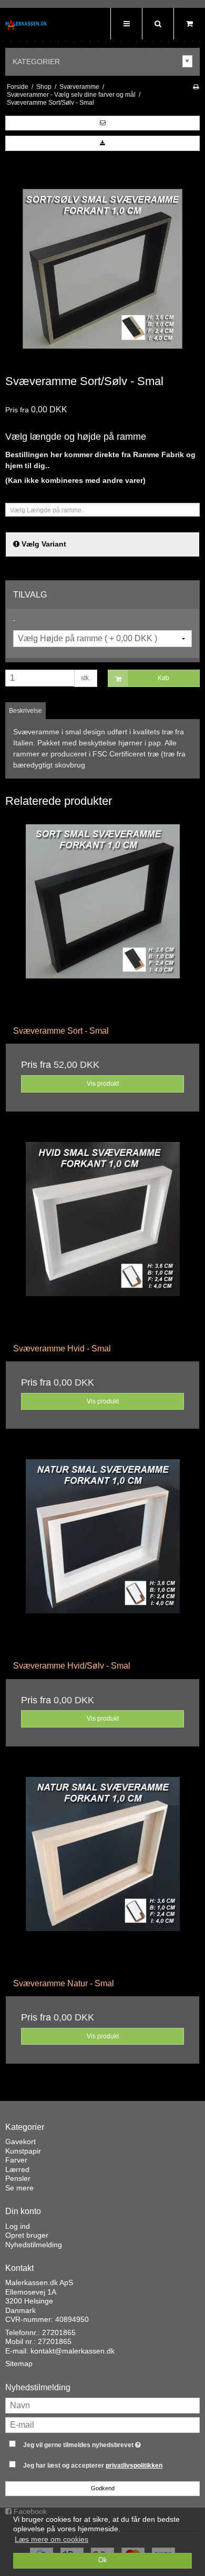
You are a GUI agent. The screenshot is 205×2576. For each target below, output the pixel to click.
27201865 (59, 2332)
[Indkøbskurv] (189, 24)
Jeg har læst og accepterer (93, 2466)
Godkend (103, 2488)
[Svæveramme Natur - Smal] (102, 1874)
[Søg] (158, 24)
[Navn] (102, 2405)
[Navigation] (126, 24)
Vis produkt (103, 1084)
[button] (102, 123)
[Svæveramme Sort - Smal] (102, 921)
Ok (103, 2560)
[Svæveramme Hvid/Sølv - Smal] (102, 1556)
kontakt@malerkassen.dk (73, 2351)
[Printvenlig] (196, 87)
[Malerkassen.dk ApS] (26, 25)
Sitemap (19, 2363)
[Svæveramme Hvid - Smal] (102, 1239)
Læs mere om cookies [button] (52, 2539)
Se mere (19, 2188)
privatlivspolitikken (134, 2466)
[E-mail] (102, 2425)
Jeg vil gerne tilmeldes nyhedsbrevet (95, 2443)
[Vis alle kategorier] (188, 61)
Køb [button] (163, 678)
